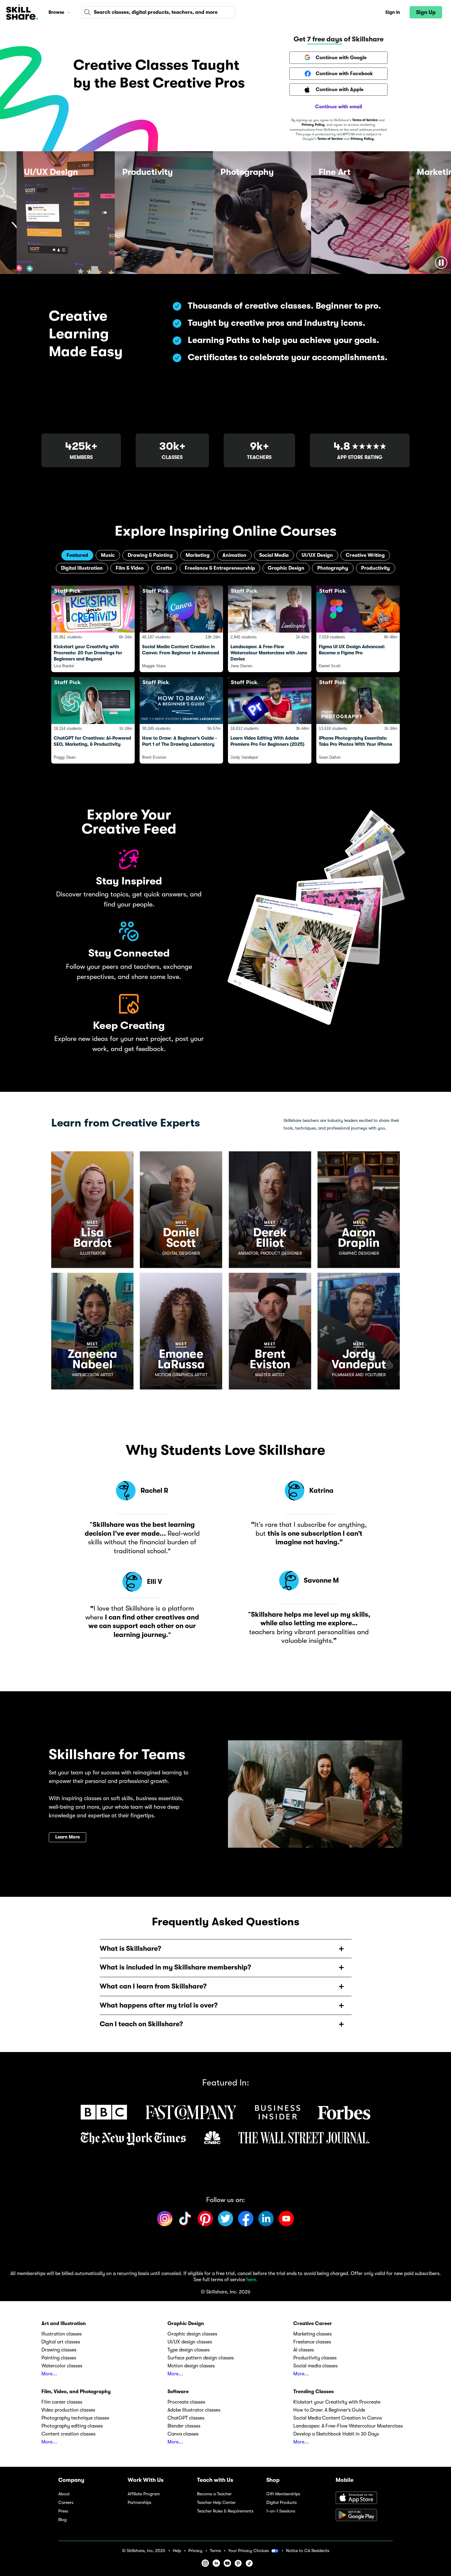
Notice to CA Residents (308, 2551)
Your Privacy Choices (249, 2551)
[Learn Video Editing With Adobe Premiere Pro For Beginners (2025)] (270, 720)
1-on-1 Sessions (281, 2511)
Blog (62, 2520)
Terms (215, 2551)
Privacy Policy (313, 125)
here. (252, 2280)
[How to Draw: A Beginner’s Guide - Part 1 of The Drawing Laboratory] (181, 720)
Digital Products (281, 2503)
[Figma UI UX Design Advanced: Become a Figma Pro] (358, 629)
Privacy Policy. (363, 139)
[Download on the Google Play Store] (364, 2516)
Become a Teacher (214, 2494)
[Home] (22, 12)
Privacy (195, 2551)
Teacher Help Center (216, 2503)
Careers (66, 2503)
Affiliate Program (144, 2494)
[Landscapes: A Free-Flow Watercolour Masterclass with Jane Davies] (270, 629)
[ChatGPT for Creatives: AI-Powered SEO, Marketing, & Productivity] (93, 720)
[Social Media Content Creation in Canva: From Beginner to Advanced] (181, 629)
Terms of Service (365, 120)
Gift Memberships (283, 2494)
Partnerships (139, 2503)
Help (177, 2551)
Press (63, 2511)
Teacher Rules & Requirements (225, 2511)
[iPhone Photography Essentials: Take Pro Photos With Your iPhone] (358, 720)
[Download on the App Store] (364, 2498)
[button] (69, 12)
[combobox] (159, 12)
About (64, 2494)
